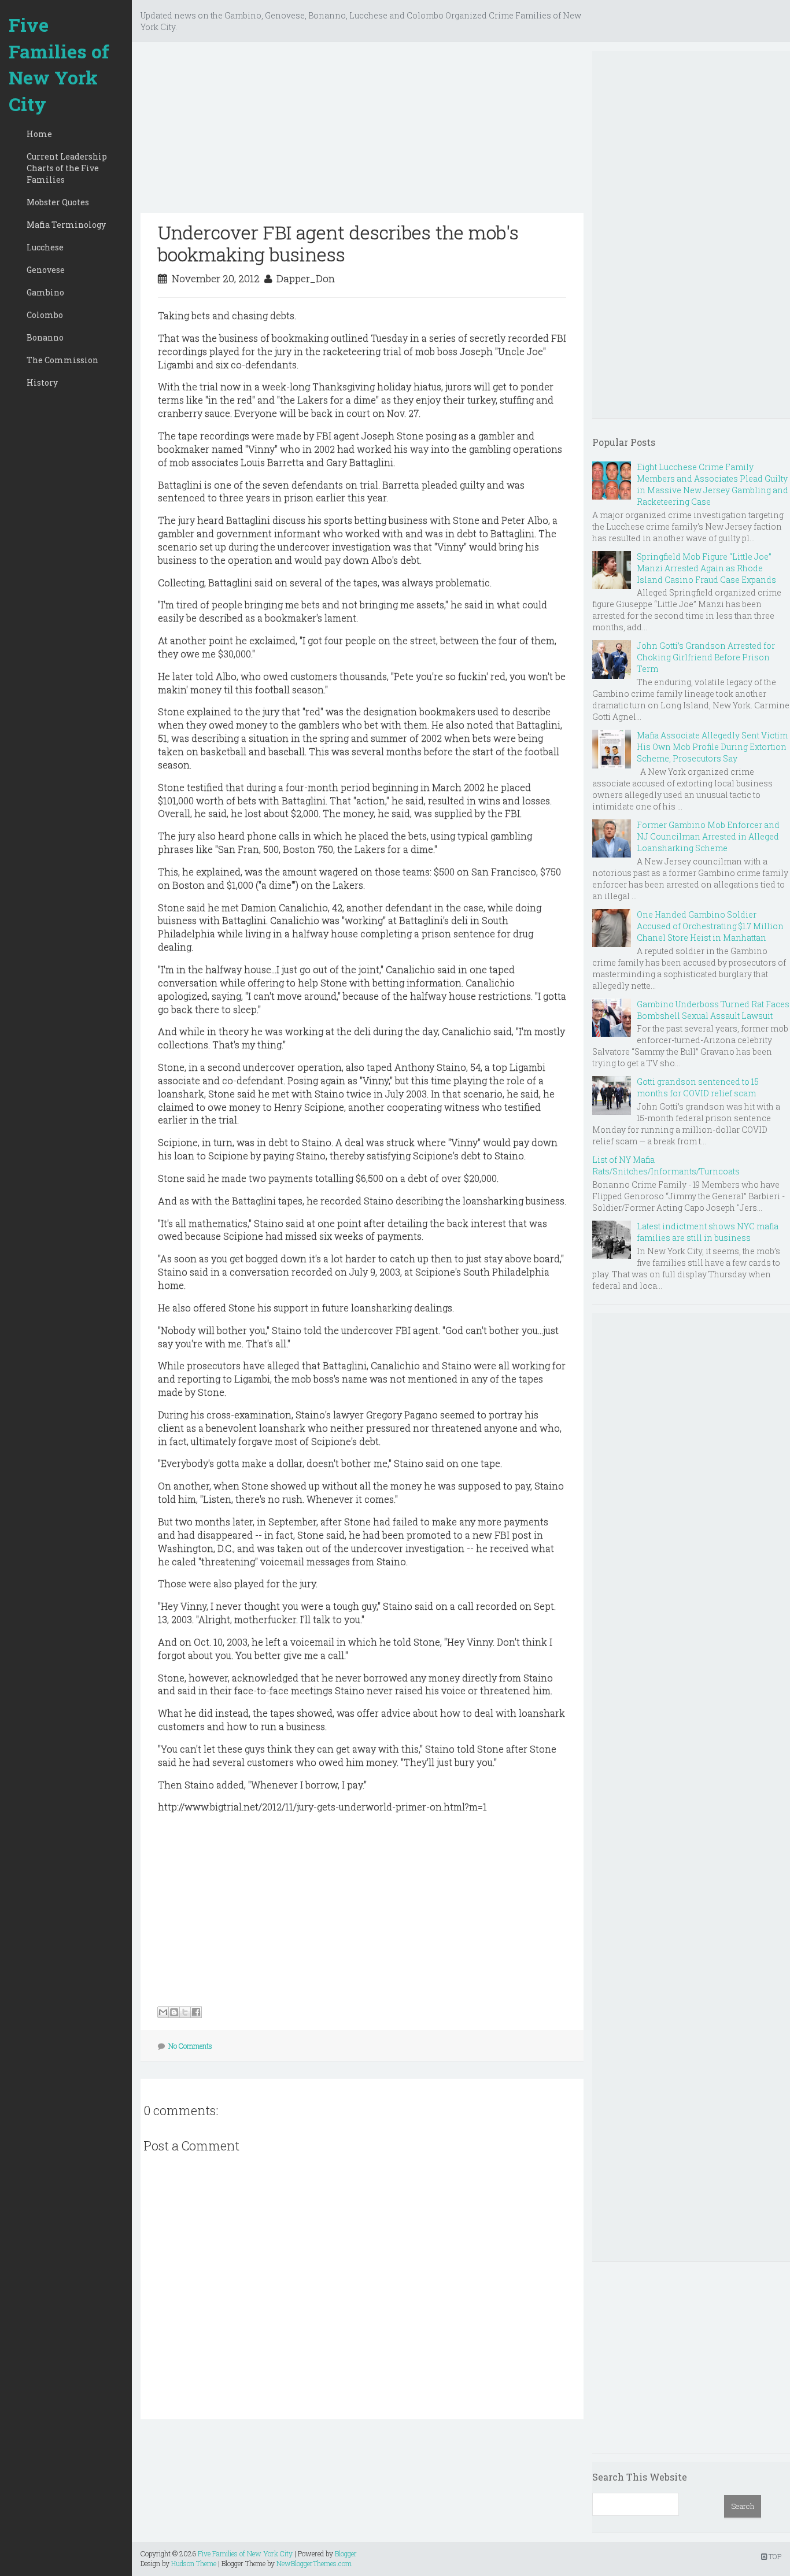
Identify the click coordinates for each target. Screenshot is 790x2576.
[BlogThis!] (174, 2012)
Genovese (46, 270)
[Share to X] (185, 2012)
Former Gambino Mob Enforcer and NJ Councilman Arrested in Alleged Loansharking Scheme (708, 836)
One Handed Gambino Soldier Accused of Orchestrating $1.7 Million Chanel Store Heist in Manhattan (710, 926)
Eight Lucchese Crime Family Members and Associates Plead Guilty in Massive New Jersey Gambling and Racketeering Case (713, 484)
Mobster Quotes (58, 202)
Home (39, 134)
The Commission (62, 360)
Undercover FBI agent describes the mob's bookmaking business (338, 243)
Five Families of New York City (59, 64)
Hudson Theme (194, 2563)
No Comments (190, 2046)
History (42, 382)
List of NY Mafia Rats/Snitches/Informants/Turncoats (666, 1165)
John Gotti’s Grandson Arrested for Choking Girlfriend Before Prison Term (706, 657)
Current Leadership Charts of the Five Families (67, 168)
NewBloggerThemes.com (314, 2563)
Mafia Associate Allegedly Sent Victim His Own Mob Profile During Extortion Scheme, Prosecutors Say (712, 747)
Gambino (45, 292)
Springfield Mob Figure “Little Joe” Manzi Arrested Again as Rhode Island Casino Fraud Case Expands (706, 568)
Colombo (45, 315)
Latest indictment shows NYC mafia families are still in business (708, 1232)
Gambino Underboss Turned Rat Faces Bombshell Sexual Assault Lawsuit (713, 1010)
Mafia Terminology (66, 225)
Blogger (346, 2553)
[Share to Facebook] (196, 2012)
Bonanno (45, 337)
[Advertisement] (362, 132)
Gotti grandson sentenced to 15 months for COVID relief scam (698, 1087)
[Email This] (163, 2012)
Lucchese (45, 247)
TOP (774, 2556)
